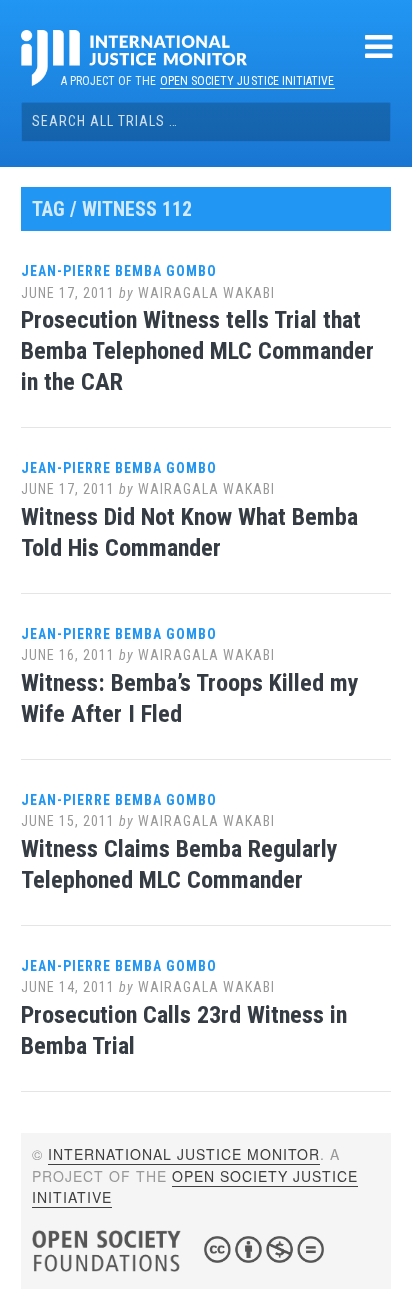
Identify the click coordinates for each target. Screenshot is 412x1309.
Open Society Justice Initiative (247, 81)
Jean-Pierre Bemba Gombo (119, 271)
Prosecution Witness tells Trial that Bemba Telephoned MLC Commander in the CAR (197, 351)
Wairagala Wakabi (206, 293)
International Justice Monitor (184, 1154)
